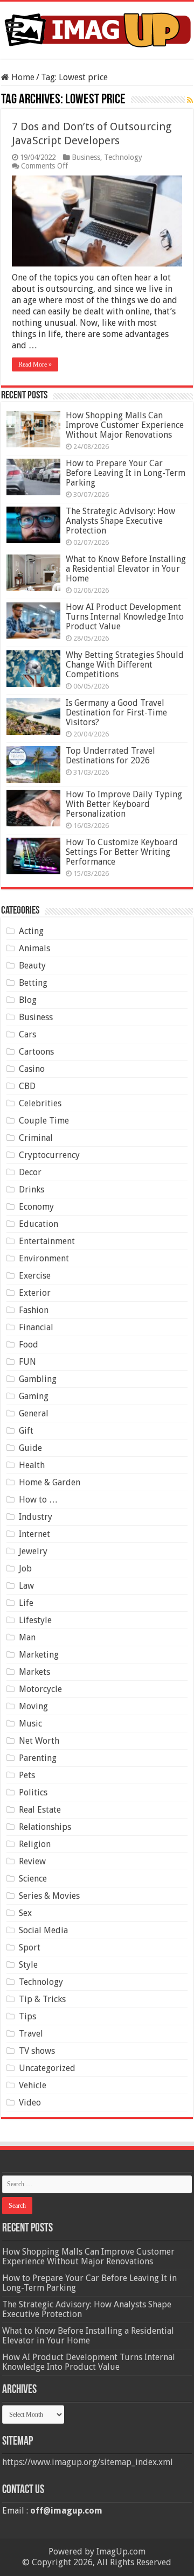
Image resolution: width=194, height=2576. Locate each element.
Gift (26, 1431)
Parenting (38, 1758)
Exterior (35, 1293)
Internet (34, 1534)
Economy (36, 1207)
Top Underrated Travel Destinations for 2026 (110, 756)
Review (32, 1861)
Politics (33, 1792)
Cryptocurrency (49, 1155)
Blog (28, 1000)
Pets (27, 1775)
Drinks (32, 1189)
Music (30, 1724)
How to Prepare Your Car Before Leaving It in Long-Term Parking (126, 473)
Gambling (38, 1379)
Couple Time (44, 1121)
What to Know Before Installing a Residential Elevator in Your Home (126, 569)
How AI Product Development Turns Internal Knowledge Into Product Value (125, 617)
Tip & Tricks (42, 1999)
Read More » (35, 364)
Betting (33, 983)
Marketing (39, 1655)
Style (28, 1965)
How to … (38, 1500)
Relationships (45, 1827)
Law (26, 1586)
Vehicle (33, 2085)
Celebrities (40, 1103)
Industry (36, 1517)
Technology (123, 157)
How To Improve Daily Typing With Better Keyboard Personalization (124, 804)
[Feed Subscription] (190, 100)
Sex (25, 1913)
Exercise (35, 1276)
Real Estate (40, 1810)
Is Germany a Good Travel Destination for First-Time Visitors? (116, 713)
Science (33, 1879)
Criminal (36, 1138)
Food (29, 1345)
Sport (30, 1947)
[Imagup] (97, 28)
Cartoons (36, 1052)
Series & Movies (49, 1896)
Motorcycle (40, 1689)
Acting (31, 931)
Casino (32, 1069)
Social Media (43, 1930)
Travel (31, 2034)
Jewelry (33, 1551)
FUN (27, 1362)
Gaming (34, 1396)
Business (86, 157)
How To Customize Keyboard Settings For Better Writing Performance (122, 852)
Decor (30, 1172)
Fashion (34, 1310)
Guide (30, 1448)
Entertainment (47, 1241)
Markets (34, 1672)
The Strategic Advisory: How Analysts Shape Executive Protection (120, 521)
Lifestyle (35, 1620)
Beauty (32, 966)
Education (39, 1224)
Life (26, 1603)
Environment (44, 1258)
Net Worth (39, 1741)
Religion (35, 1844)
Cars (27, 1034)
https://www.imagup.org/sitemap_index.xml (88, 2462)
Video (30, 2103)
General (34, 1413)
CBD (27, 1086)
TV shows (37, 2051)
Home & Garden (50, 1482)
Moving (33, 1706)
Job (25, 1568)
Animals (34, 948)
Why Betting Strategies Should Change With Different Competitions (125, 665)
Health (32, 1465)
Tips (27, 2016)
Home (22, 77)
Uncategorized (47, 2068)
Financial (36, 1327)
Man (27, 1637)
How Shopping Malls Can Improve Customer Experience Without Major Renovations (125, 425)
